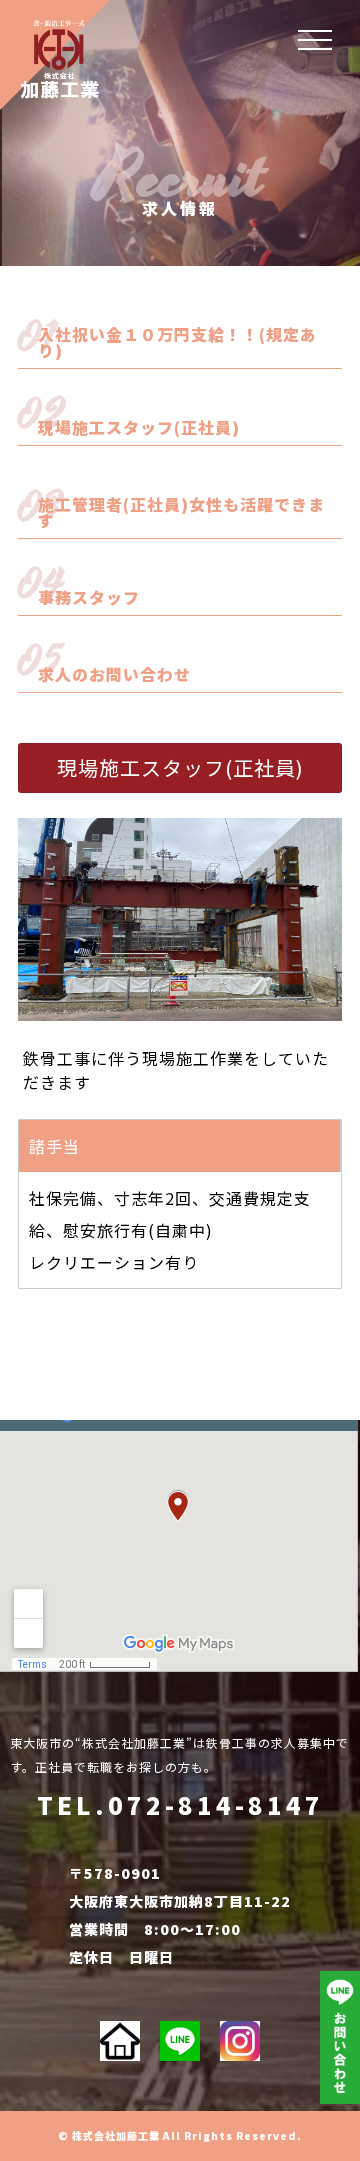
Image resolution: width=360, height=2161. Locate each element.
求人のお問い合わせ (114, 674)
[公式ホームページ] (120, 2041)
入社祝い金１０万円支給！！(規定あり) (177, 342)
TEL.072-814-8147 (180, 1804)
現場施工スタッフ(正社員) (139, 427)
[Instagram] (240, 2041)
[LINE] (180, 2041)
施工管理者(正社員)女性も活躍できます (181, 512)
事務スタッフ (89, 597)
